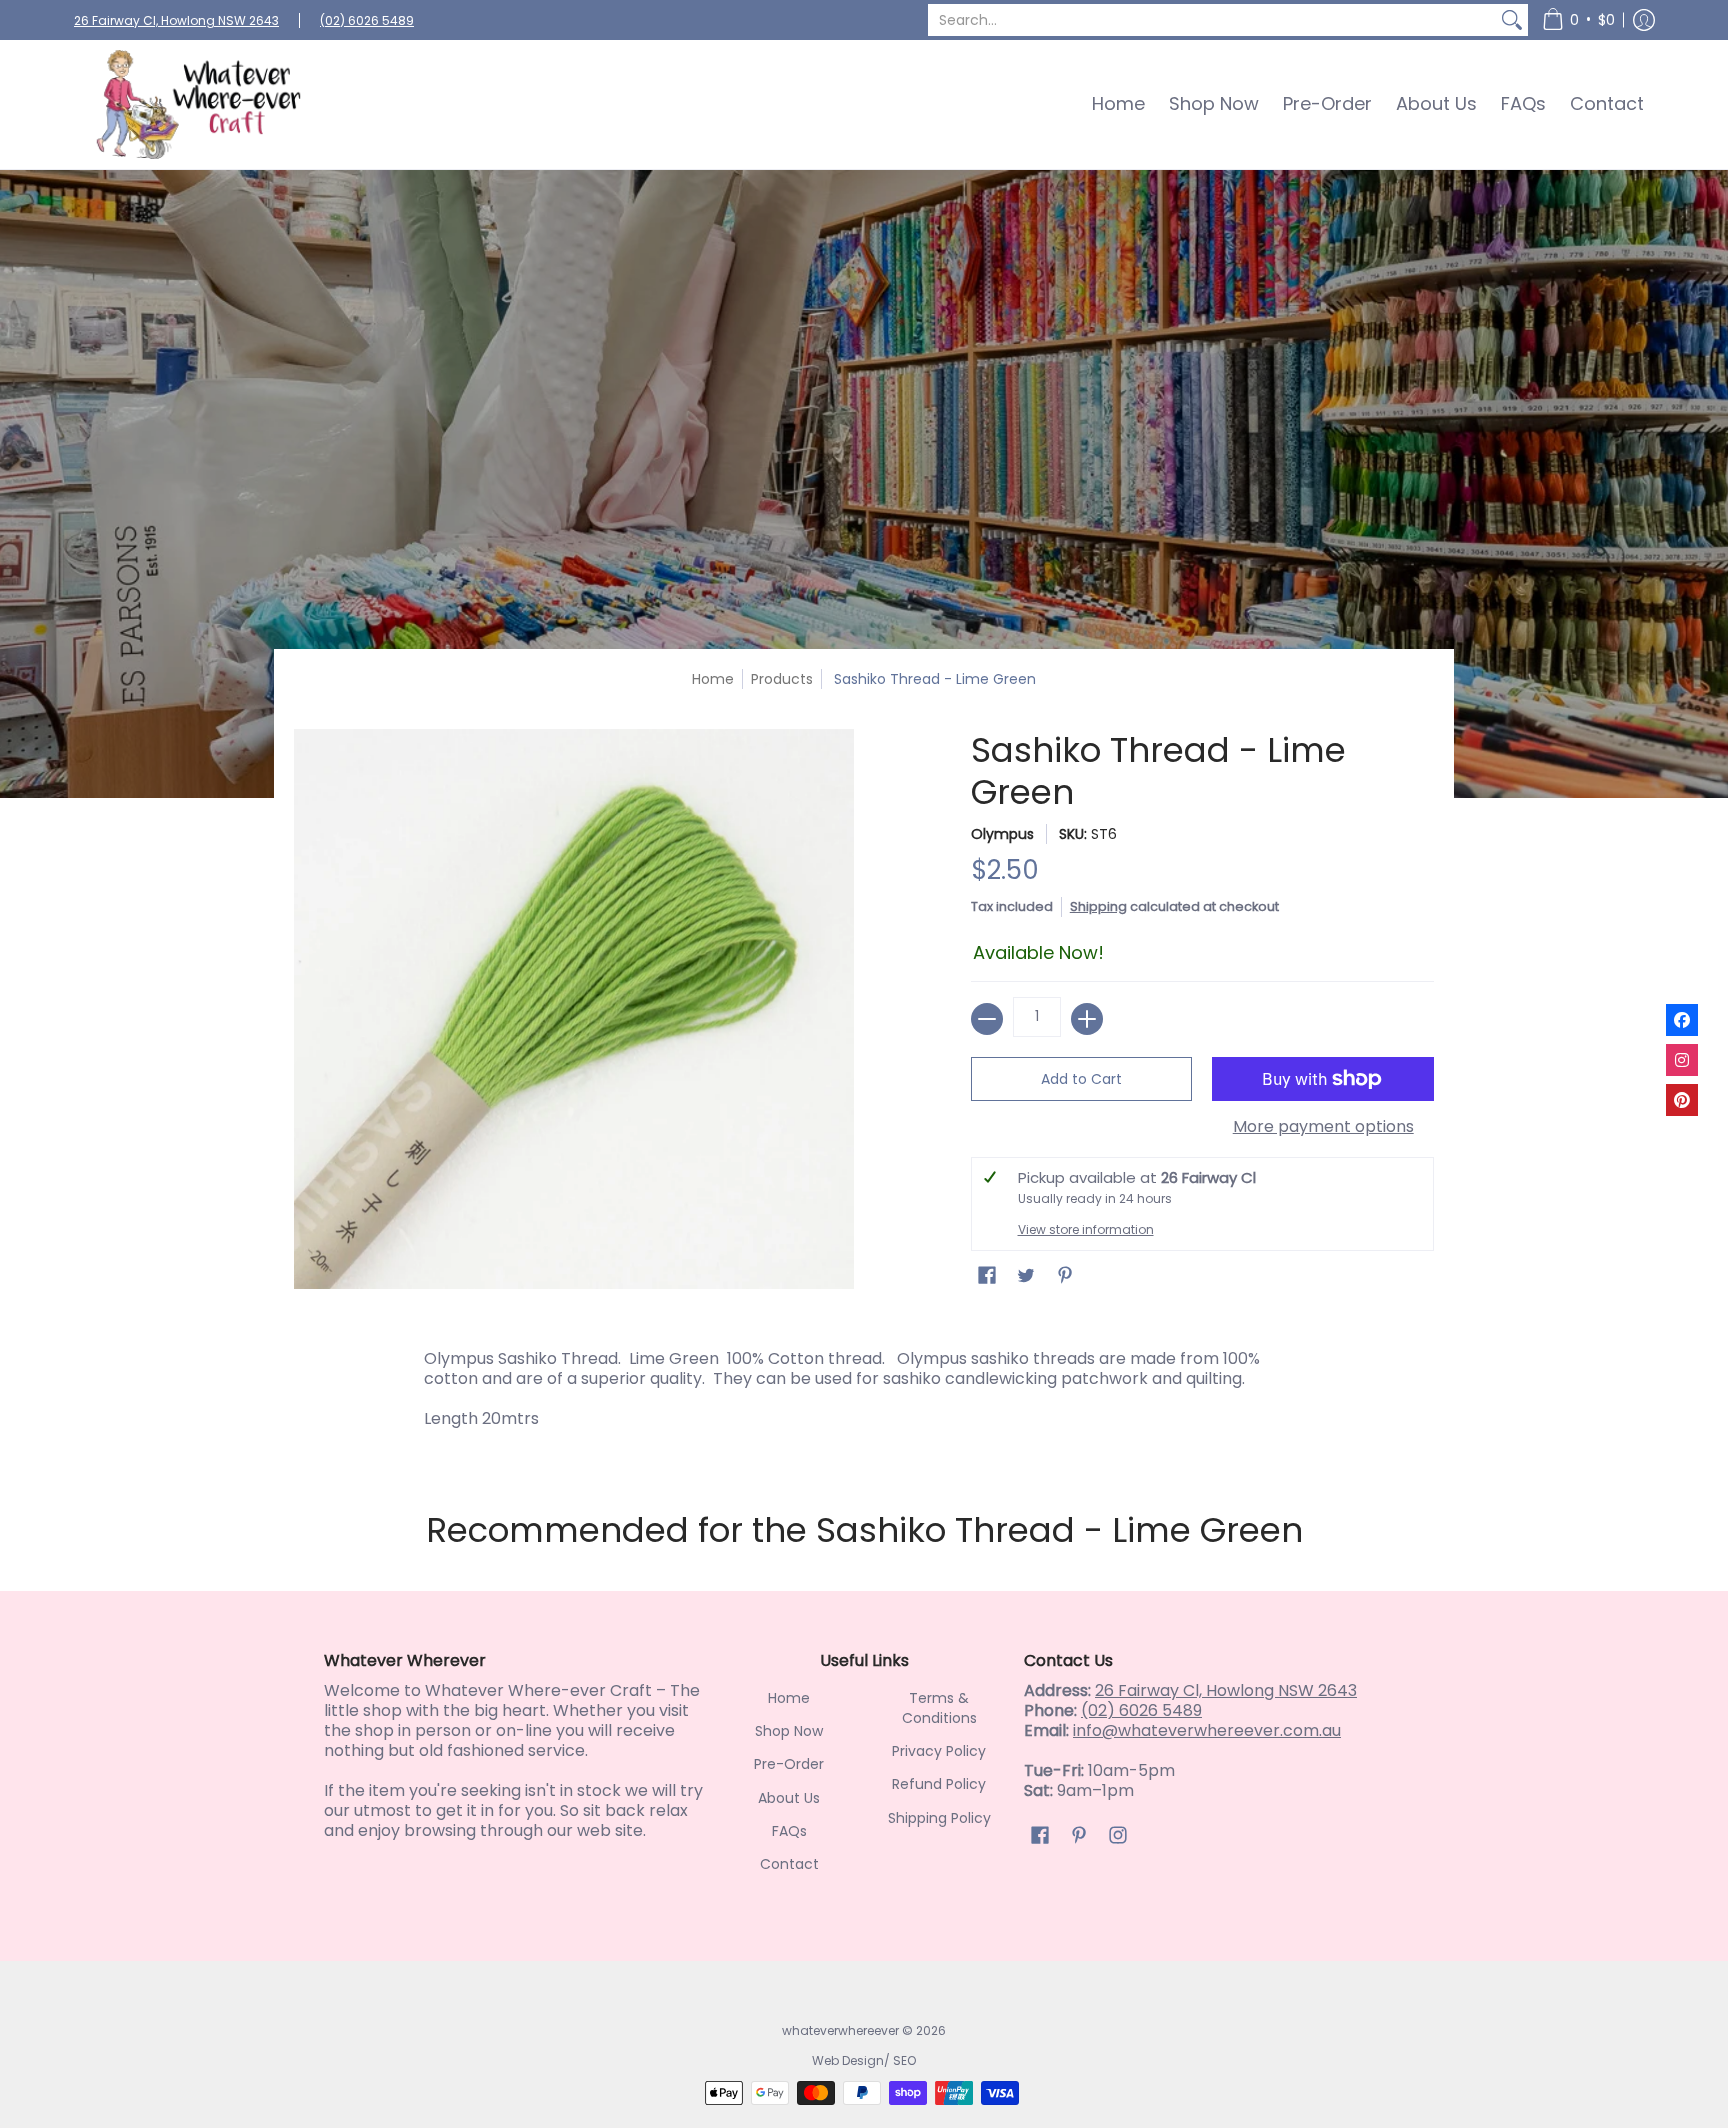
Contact (789, 1864)
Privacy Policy (939, 1751)
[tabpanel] (864, 1394)
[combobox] (1212, 20)
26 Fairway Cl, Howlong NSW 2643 (176, 20)
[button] (1578, 20)
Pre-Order (789, 1764)
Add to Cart (1081, 1079)
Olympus (1002, 834)
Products (782, 679)
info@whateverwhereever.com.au (1207, 1730)
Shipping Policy (939, 1818)
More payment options (1323, 1127)
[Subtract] (987, 1019)
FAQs (789, 1831)
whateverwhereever (840, 2030)
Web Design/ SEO (864, 2060)
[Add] (1087, 1019)
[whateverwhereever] (199, 104)
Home (713, 679)
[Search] (1512, 20)
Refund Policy (939, 1784)
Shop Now (789, 1731)
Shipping (1098, 906)
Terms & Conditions (939, 1708)
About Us (789, 1798)
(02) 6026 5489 (367, 20)
